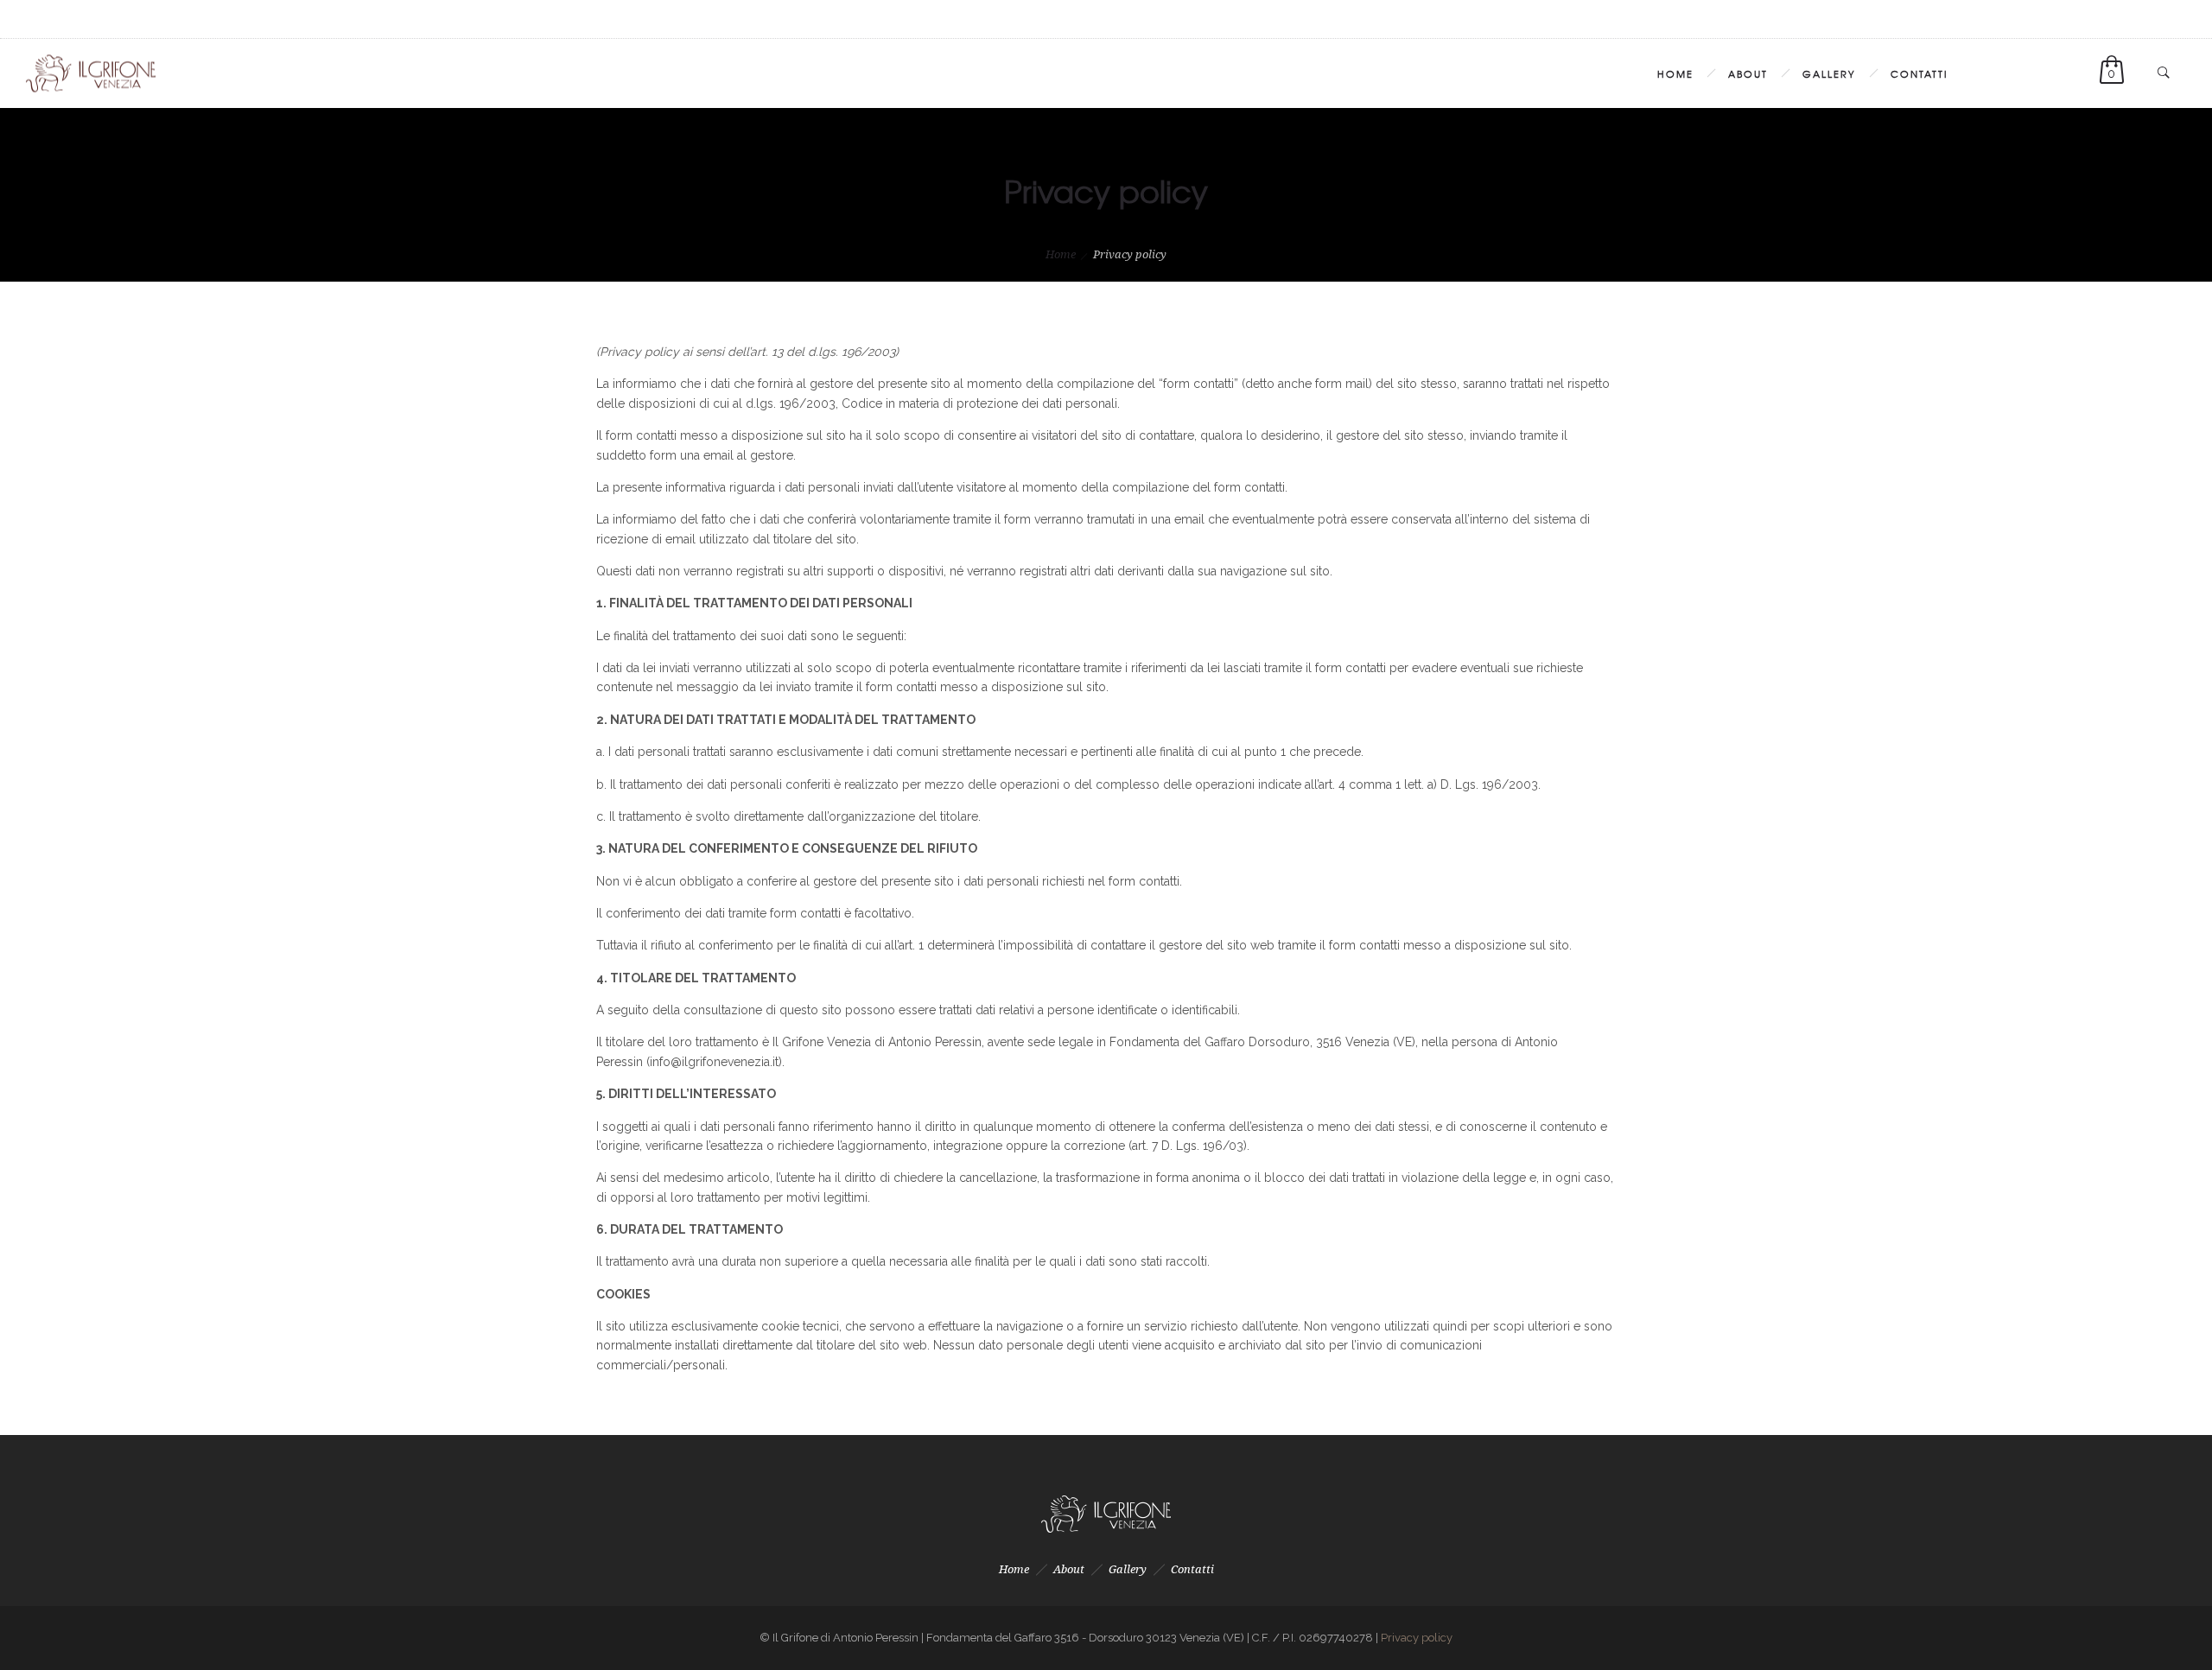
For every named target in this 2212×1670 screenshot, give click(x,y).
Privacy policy (1417, 1638)
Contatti (1919, 73)
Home (1675, 73)
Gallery (1829, 73)
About (1748, 73)
